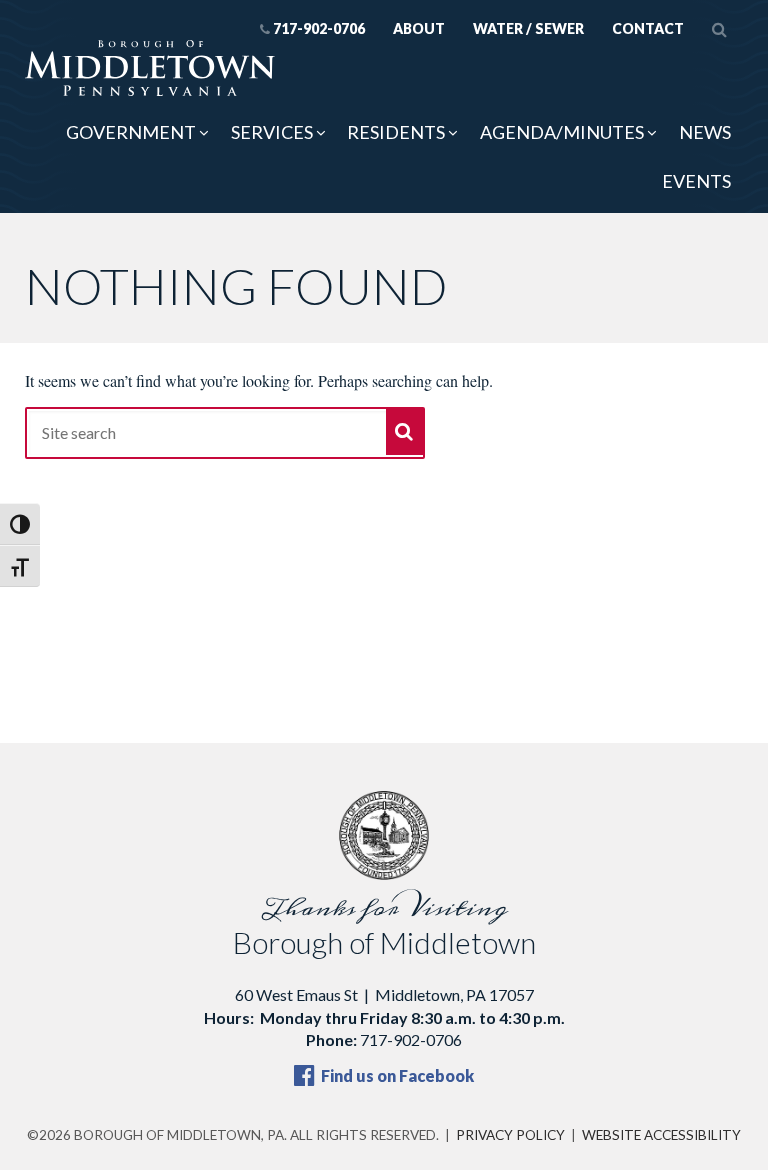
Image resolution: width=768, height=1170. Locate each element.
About (419, 28)
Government (131, 132)
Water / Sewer (528, 28)
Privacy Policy (510, 1135)
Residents (396, 132)
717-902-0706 (319, 28)
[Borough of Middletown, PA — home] (150, 69)
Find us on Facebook (396, 1075)
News (705, 132)
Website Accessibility (661, 1135)
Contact (648, 28)
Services (272, 132)
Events (696, 181)
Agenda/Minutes (562, 132)
